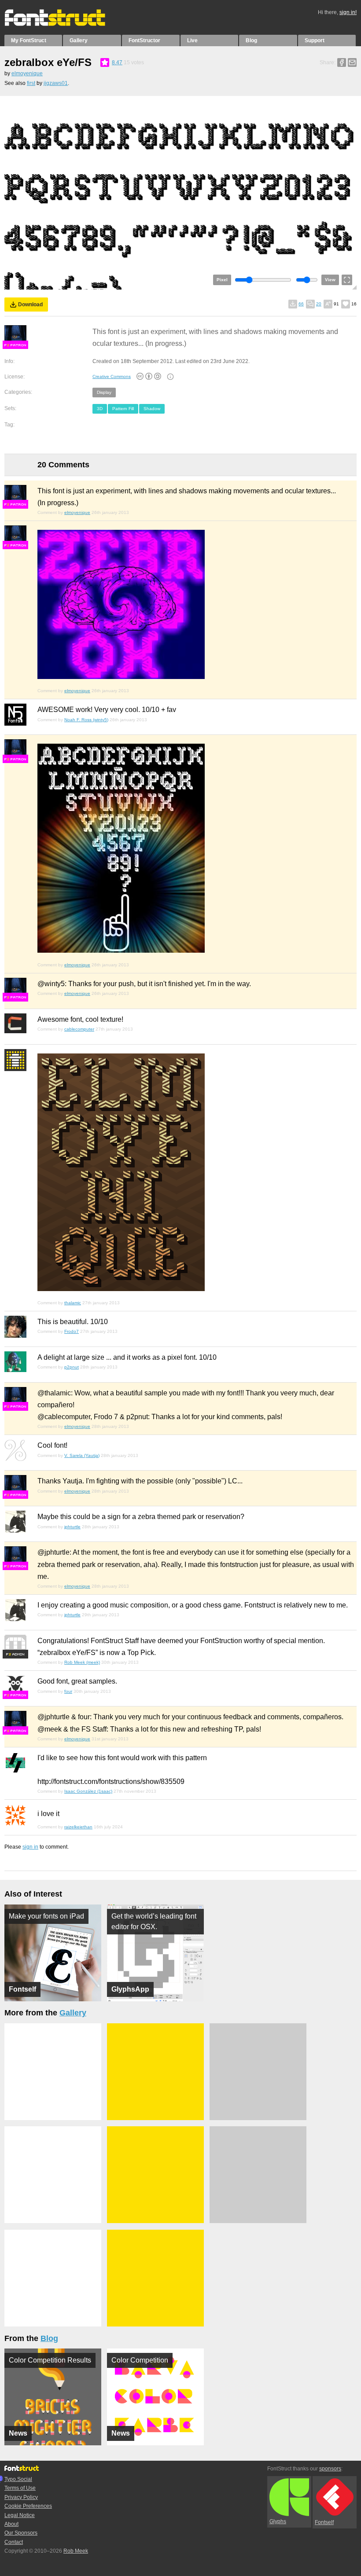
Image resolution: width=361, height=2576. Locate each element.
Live (192, 40)
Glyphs (278, 2521)
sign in (30, 1847)
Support (315, 40)
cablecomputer (79, 1029)
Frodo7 (72, 1331)
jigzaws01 (56, 83)
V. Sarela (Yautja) (82, 1455)
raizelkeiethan (78, 1827)
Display (104, 392)
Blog (251, 40)
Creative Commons (112, 376)
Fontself (324, 2522)
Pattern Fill (123, 409)
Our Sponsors (21, 2533)
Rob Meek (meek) (82, 1662)
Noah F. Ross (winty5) (86, 720)
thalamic (73, 1303)
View (330, 280)
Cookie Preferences (28, 2506)
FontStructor (144, 40)
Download (30, 305)
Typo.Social (18, 2479)
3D (100, 409)
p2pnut (72, 1367)
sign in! (348, 12)
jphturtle (72, 1527)
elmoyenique (27, 73)
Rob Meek (76, 2551)
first (31, 83)
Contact (14, 2542)
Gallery (79, 40)
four (68, 1691)
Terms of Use (20, 2488)
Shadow (152, 409)
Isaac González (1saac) (88, 1791)
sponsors (330, 2469)
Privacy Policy (21, 2497)
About (11, 2524)
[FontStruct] (64, 24)
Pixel (222, 280)
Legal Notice (20, 2515)
